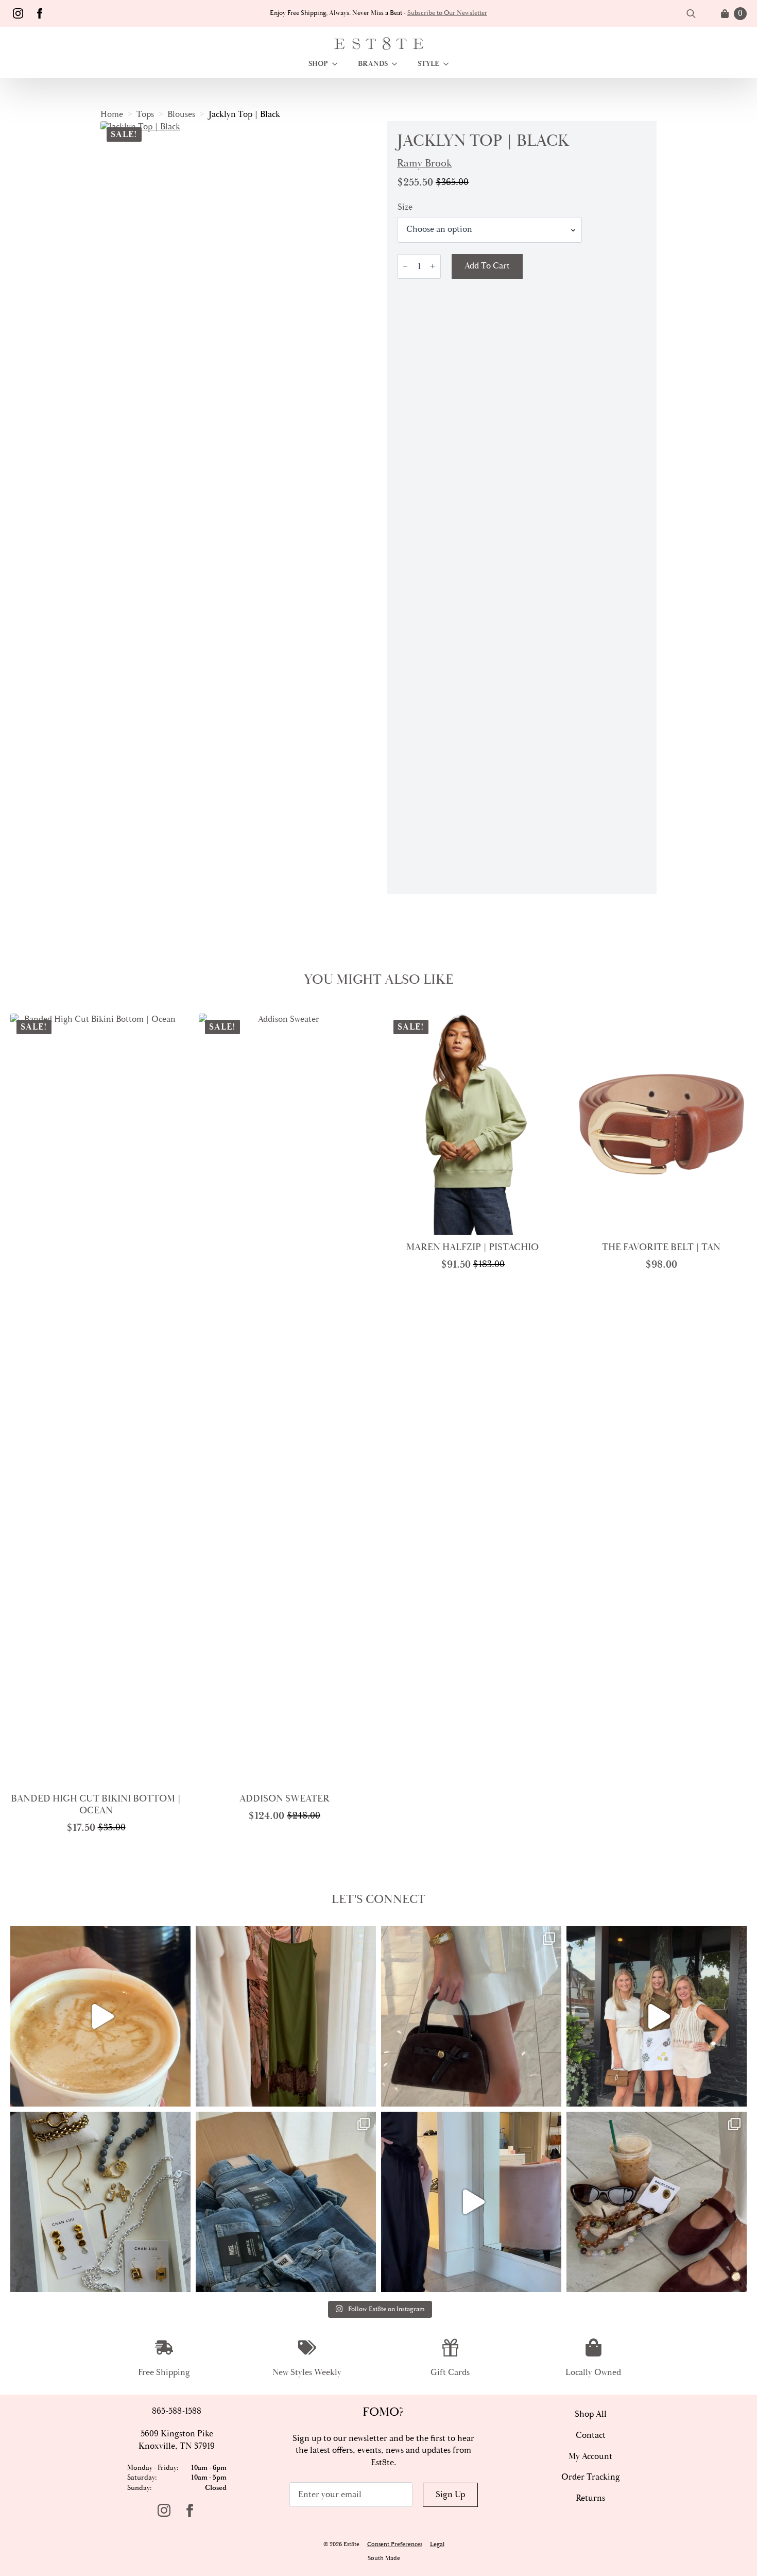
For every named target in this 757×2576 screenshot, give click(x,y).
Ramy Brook (424, 163)
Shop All (591, 2414)
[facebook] (40, 13)
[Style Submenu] (449, 64)
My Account (590, 2456)
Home (112, 114)
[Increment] (433, 266)
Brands (373, 64)
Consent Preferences (395, 2544)
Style (428, 64)
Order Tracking (591, 2477)
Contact (591, 2435)
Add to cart (487, 266)
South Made (384, 2558)
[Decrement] (405, 266)
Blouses (181, 114)
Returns (590, 2498)
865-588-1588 (177, 2411)
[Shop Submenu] (338, 64)
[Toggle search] (691, 13)
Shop (318, 64)
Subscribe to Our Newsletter (447, 13)
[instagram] (18, 13)
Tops (145, 114)
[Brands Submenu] (398, 64)
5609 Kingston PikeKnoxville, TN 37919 (177, 2440)
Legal (437, 2544)
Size (405, 207)
